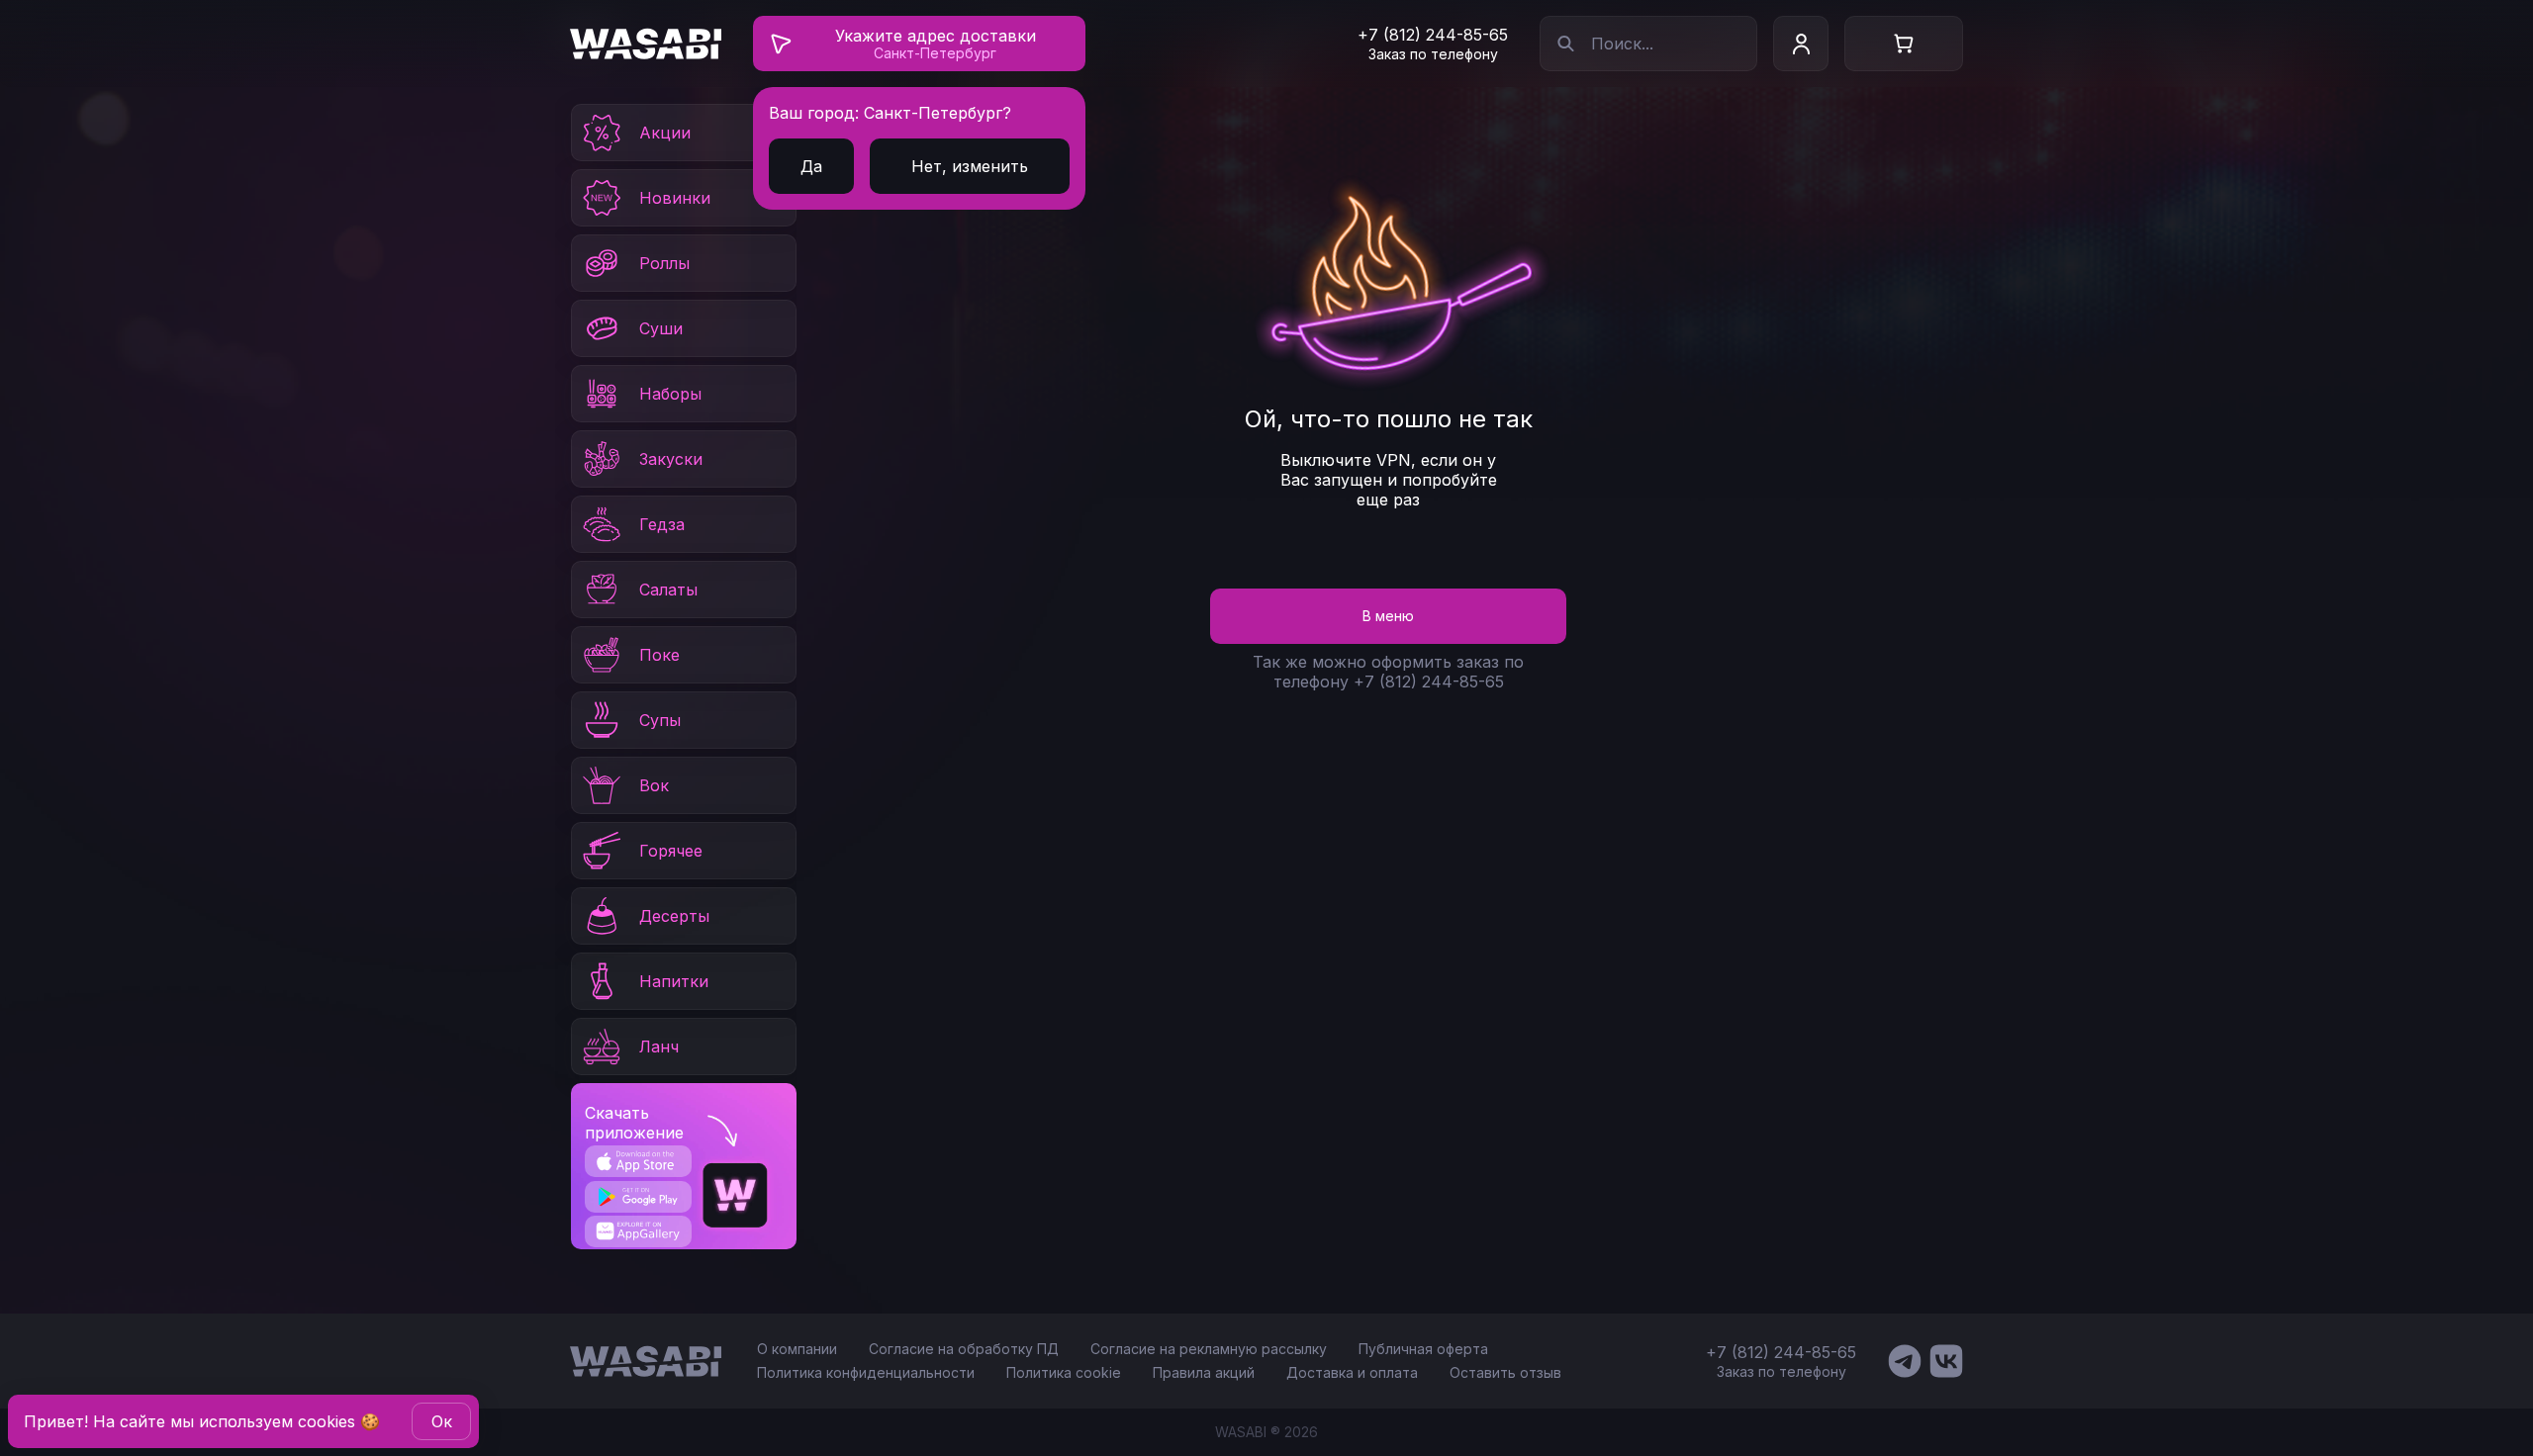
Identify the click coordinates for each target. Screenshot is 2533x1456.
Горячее (671, 851)
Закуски (671, 459)
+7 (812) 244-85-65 (1433, 35)
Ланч (659, 1046)
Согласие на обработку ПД (964, 1349)
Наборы (670, 394)
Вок (654, 785)
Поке (659, 655)
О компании (797, 1349)
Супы (660, 720)
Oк (442, 1421)
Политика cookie (1064, 1372)
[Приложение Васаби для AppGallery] (638, 1231)
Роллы (664, 263)
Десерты (674, 916)
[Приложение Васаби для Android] (638, 1197)
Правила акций (1204, 1372)
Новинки (675, 198)
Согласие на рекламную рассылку (1209, 1349)
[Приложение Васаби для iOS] (638, 1161)
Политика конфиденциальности (866, 1372)
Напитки (674, 981)
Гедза (662, 524)
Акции (665, 133)
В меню (1388, 616)
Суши (661, 328)
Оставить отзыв (1505, 1372)
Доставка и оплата (1352, 1372)
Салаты (668, 590)
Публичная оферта (1423, 1349)
